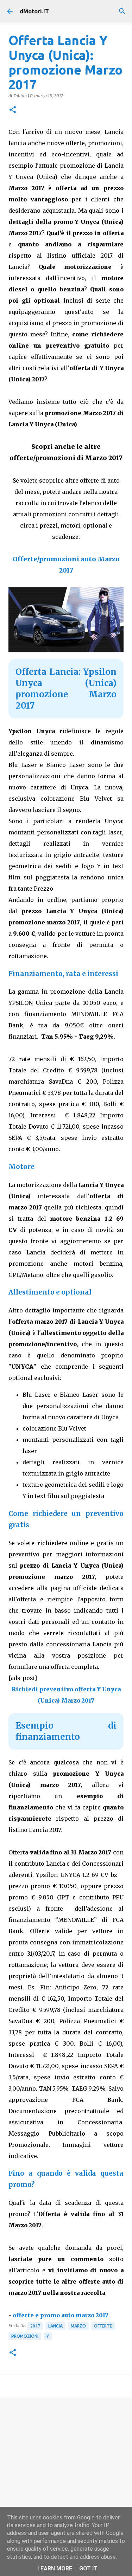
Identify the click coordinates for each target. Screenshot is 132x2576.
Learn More (55, 2568)
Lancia (55, 2326)
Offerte (103, 2326)
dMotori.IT (34, 11)
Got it (88, 2568)
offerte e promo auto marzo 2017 (61, 2315)
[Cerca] (122, 11)
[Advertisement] (66, 2474)
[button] (13, 110)
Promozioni (25, 2336)
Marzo (78, 2326)
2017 (35, 2326)
